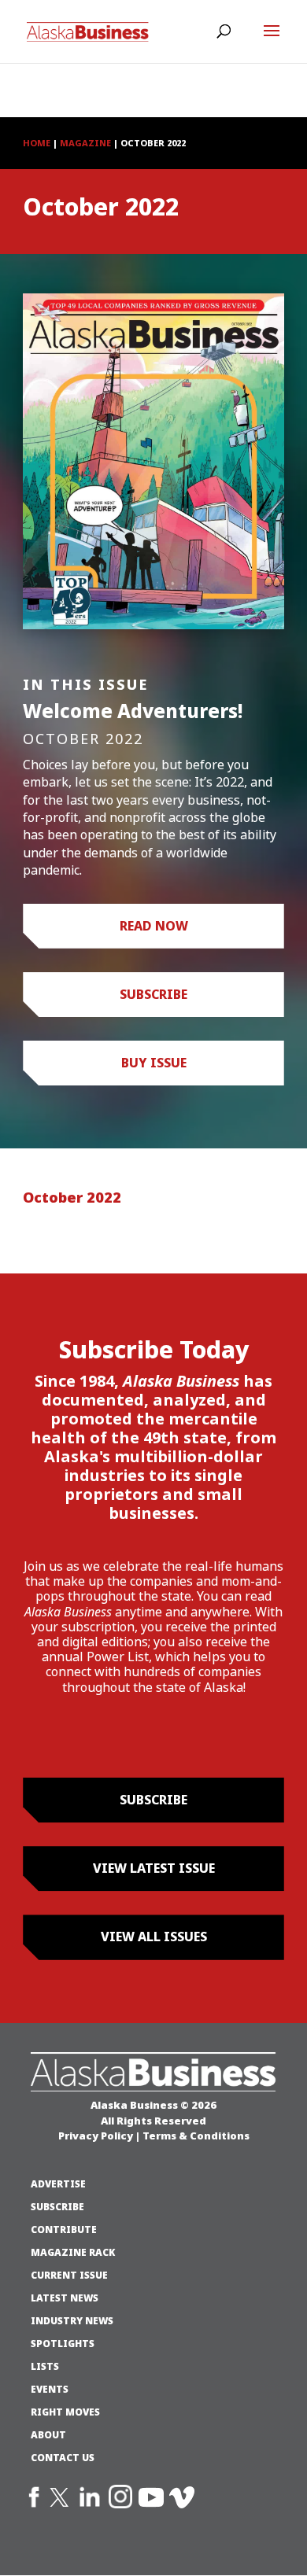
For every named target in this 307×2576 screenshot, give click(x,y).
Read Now (154, 926)
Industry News (72, 2321)
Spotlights (63, 2344)
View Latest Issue (154, 1868)
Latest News (65, 2298)
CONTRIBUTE (64, 2230)
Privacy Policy (96, 2136)
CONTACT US (63, 2458)
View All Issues (154, 1937)
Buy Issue (154, 1063)
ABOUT (48, 2435)
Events (50, 2390)
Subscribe (153, 994)
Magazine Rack (73, 2253)
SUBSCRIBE (57, 2207)
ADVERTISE (58, 2184)
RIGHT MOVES (65, 2412)
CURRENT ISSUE (69, 2276)
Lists (45, 2367)
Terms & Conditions (196, 2136)
